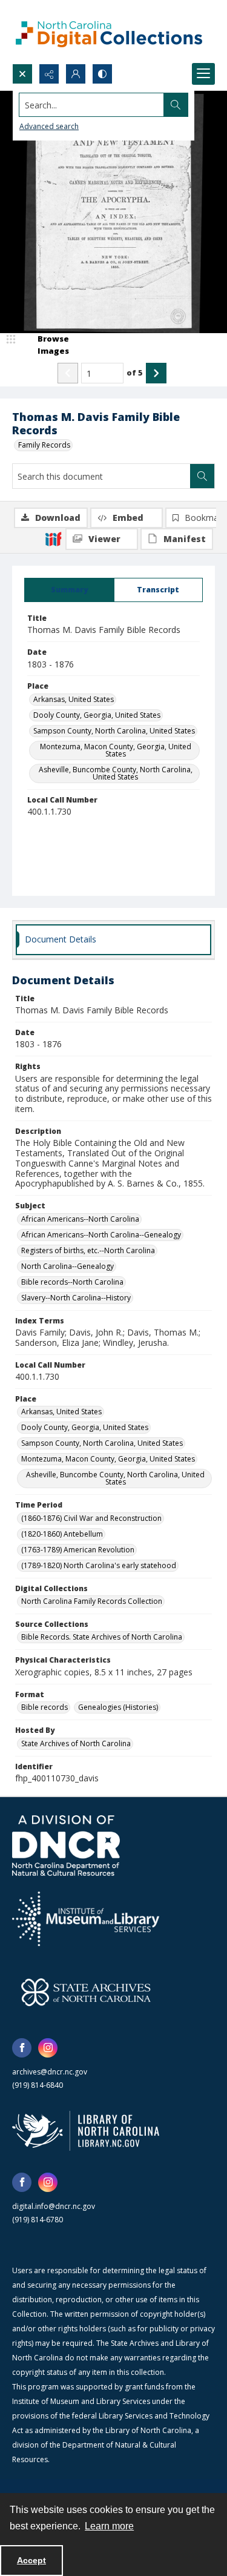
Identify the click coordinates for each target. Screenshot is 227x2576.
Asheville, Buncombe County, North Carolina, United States (116, 773)
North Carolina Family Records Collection (92, 1601)
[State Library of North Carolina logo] (86, 2131)
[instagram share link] (48, 2048)
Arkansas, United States (74, 699)
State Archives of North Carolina (76, 1743)
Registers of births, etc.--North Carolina (88, 1250)
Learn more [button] (109, 2526)
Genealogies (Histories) (118, 1707)
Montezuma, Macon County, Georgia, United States (116, 750)
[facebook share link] (22, 2048)
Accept (31, 2560)
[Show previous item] (68, 373)
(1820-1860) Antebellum (62, 1534)
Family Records (44, 445)
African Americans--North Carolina (80, 1219)
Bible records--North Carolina (72, 1282)
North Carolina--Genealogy (67, 1266)
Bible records (44, 1707)
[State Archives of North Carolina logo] (86, 1992)
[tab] (69, 590)
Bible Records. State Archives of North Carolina (102, 1637)
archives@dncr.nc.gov (50, 2072)
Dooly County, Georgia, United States (97, 715)
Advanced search (49, 126)
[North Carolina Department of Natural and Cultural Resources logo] (66, 1846)
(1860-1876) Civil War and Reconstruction (91, 1518)
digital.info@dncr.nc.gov (54, 2206)
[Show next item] (156, 373)
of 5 (135, 372)
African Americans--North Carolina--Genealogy (101, 1235)
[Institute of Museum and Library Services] (86, 1919)
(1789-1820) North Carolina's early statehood (99, 1565)
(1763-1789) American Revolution (78, 1550)
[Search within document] (202, 476)
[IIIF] (53, 538)
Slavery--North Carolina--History (76, 1298)
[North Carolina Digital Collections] (109, 32)
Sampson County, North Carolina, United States (114, 731)
